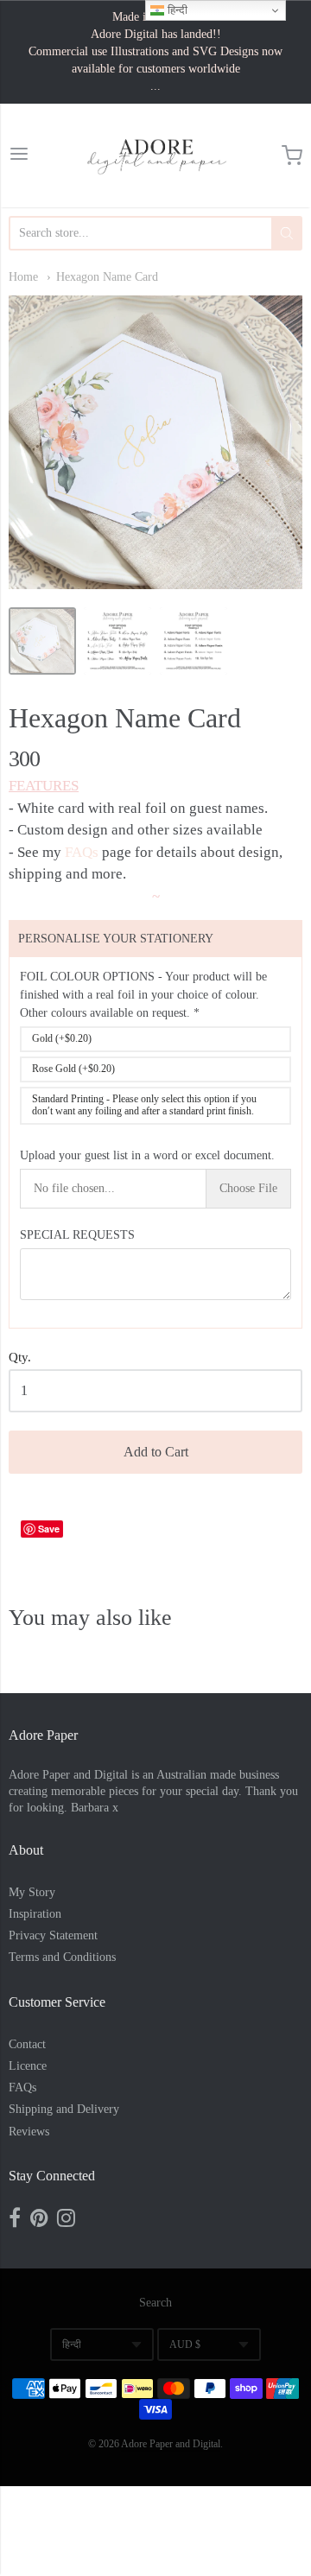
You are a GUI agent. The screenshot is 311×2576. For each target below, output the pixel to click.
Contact (27, 2044)
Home (23, 277)
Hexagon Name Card (107, 277)
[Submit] (287, 233)
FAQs (82, 852)
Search (155, 2303)
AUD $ (185, 2344)
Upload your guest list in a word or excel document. (147, 1155)
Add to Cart (156, 1452)
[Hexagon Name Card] (117, 641)
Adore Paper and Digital (171, 2444)
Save (49, 1529)
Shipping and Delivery (64, 2109)
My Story (32, 1892)
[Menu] (19, 156)
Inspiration (35, 1914)
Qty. (20, 1357)
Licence (28, 2066)
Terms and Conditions (62, 1957)
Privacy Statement (53, 1935)
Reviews (29, 2132)
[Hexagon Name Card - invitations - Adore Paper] (42, 641)
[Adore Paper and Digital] (155, 155)
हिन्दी (72, 2344)
